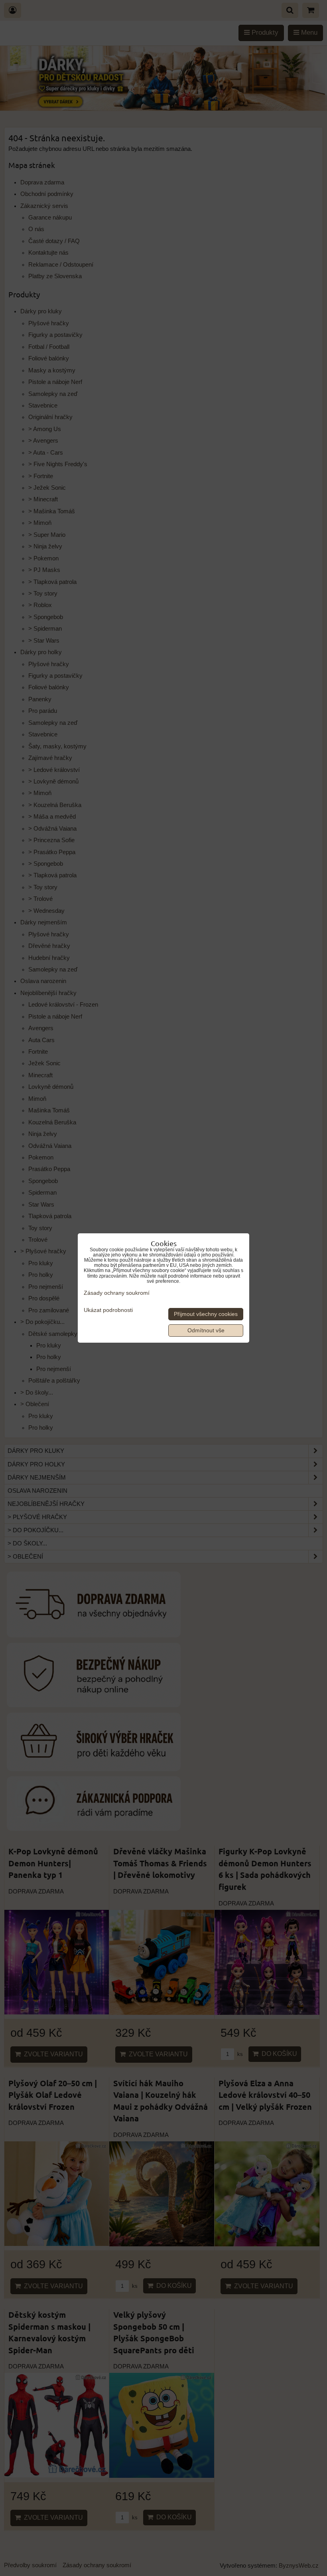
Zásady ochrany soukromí (117, 1293)
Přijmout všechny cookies (206, 1314)
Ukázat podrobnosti (108, 1310)
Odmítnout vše (206, 1331)
